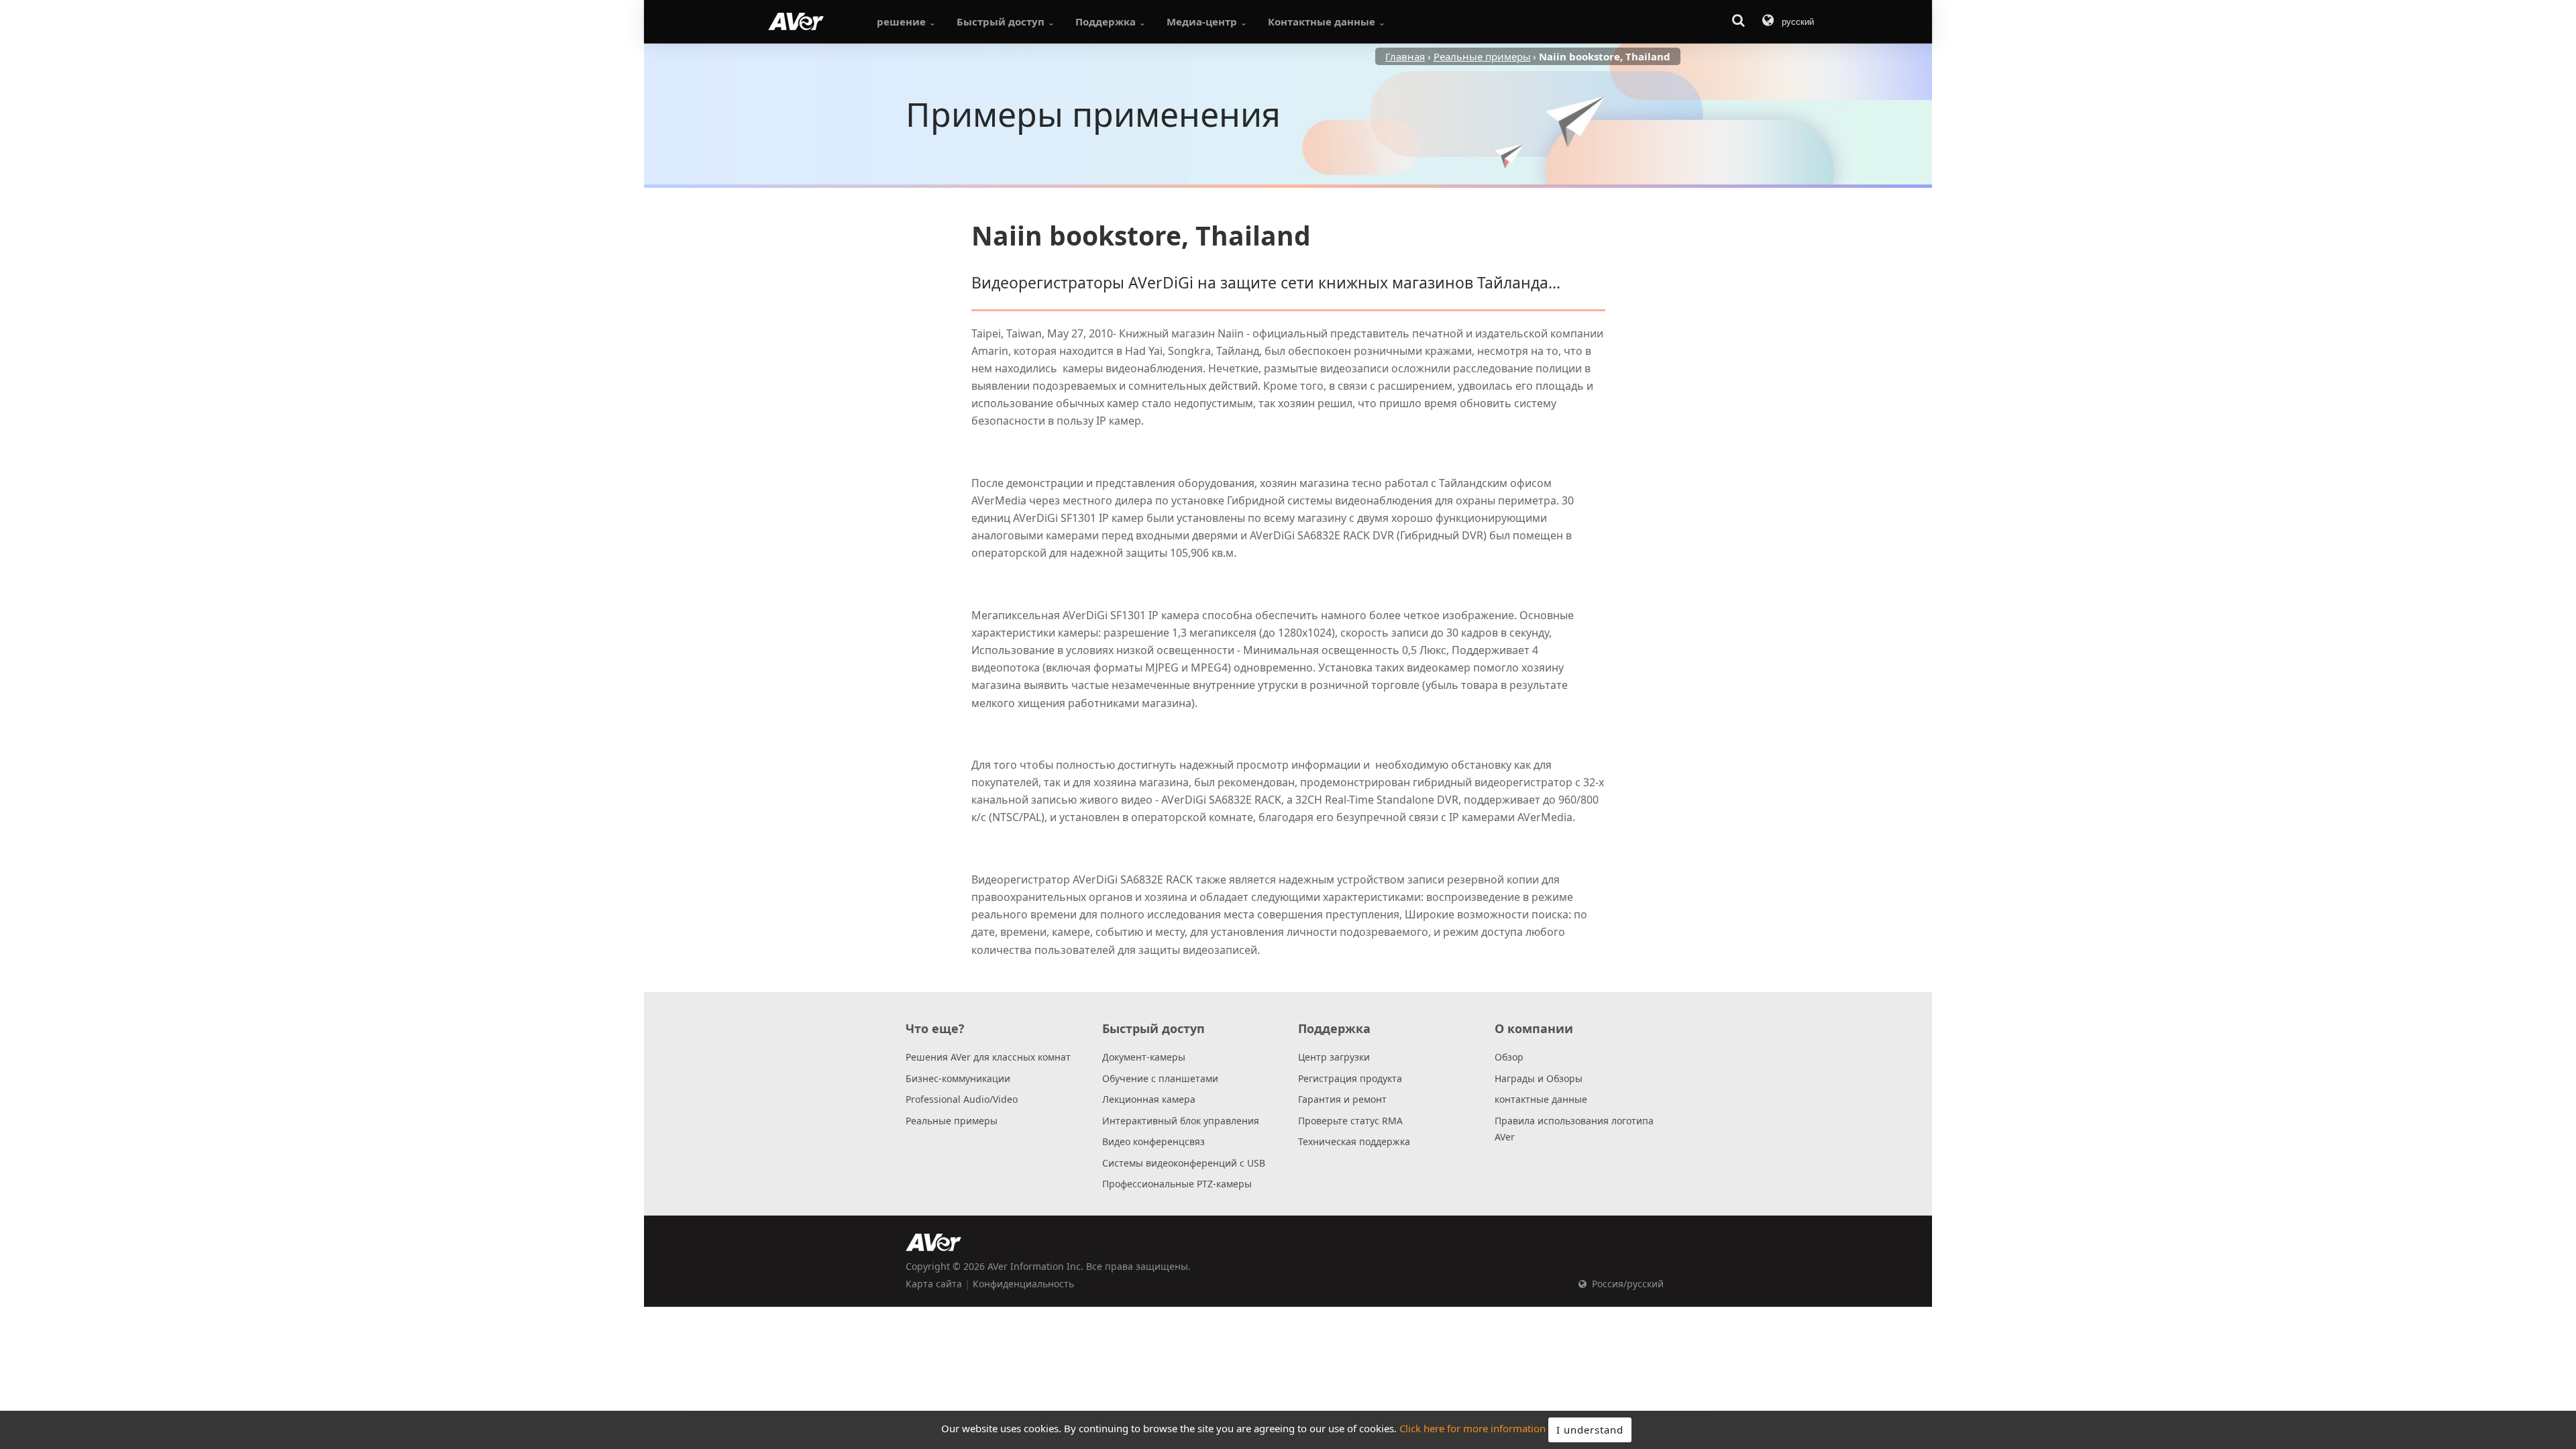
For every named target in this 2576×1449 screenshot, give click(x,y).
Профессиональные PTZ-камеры (1177, 1184)
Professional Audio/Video (962, 1099)
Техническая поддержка (1354, 1141)
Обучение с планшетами (1160, 1078)
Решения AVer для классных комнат (988, 1057)
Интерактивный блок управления (1181, 1121)
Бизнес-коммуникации (958, 1078)
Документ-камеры (1144, 1057)
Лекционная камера (1149, 1099)
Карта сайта (934, 1284)
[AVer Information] (796, 21)
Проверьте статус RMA (1350, 1121)
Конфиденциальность (1023, 1284)
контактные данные (1541, 1099)
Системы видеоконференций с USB (1184, 1163)
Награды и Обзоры (1539, 1078)
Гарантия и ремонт (1342, 1099)
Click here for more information (1472, 1429)
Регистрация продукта (1350, 1078)
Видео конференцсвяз (1153, 1141)
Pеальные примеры (952, 1121)
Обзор (1509, 1057)
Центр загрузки (1334, 1057)
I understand (1590, 1430)
